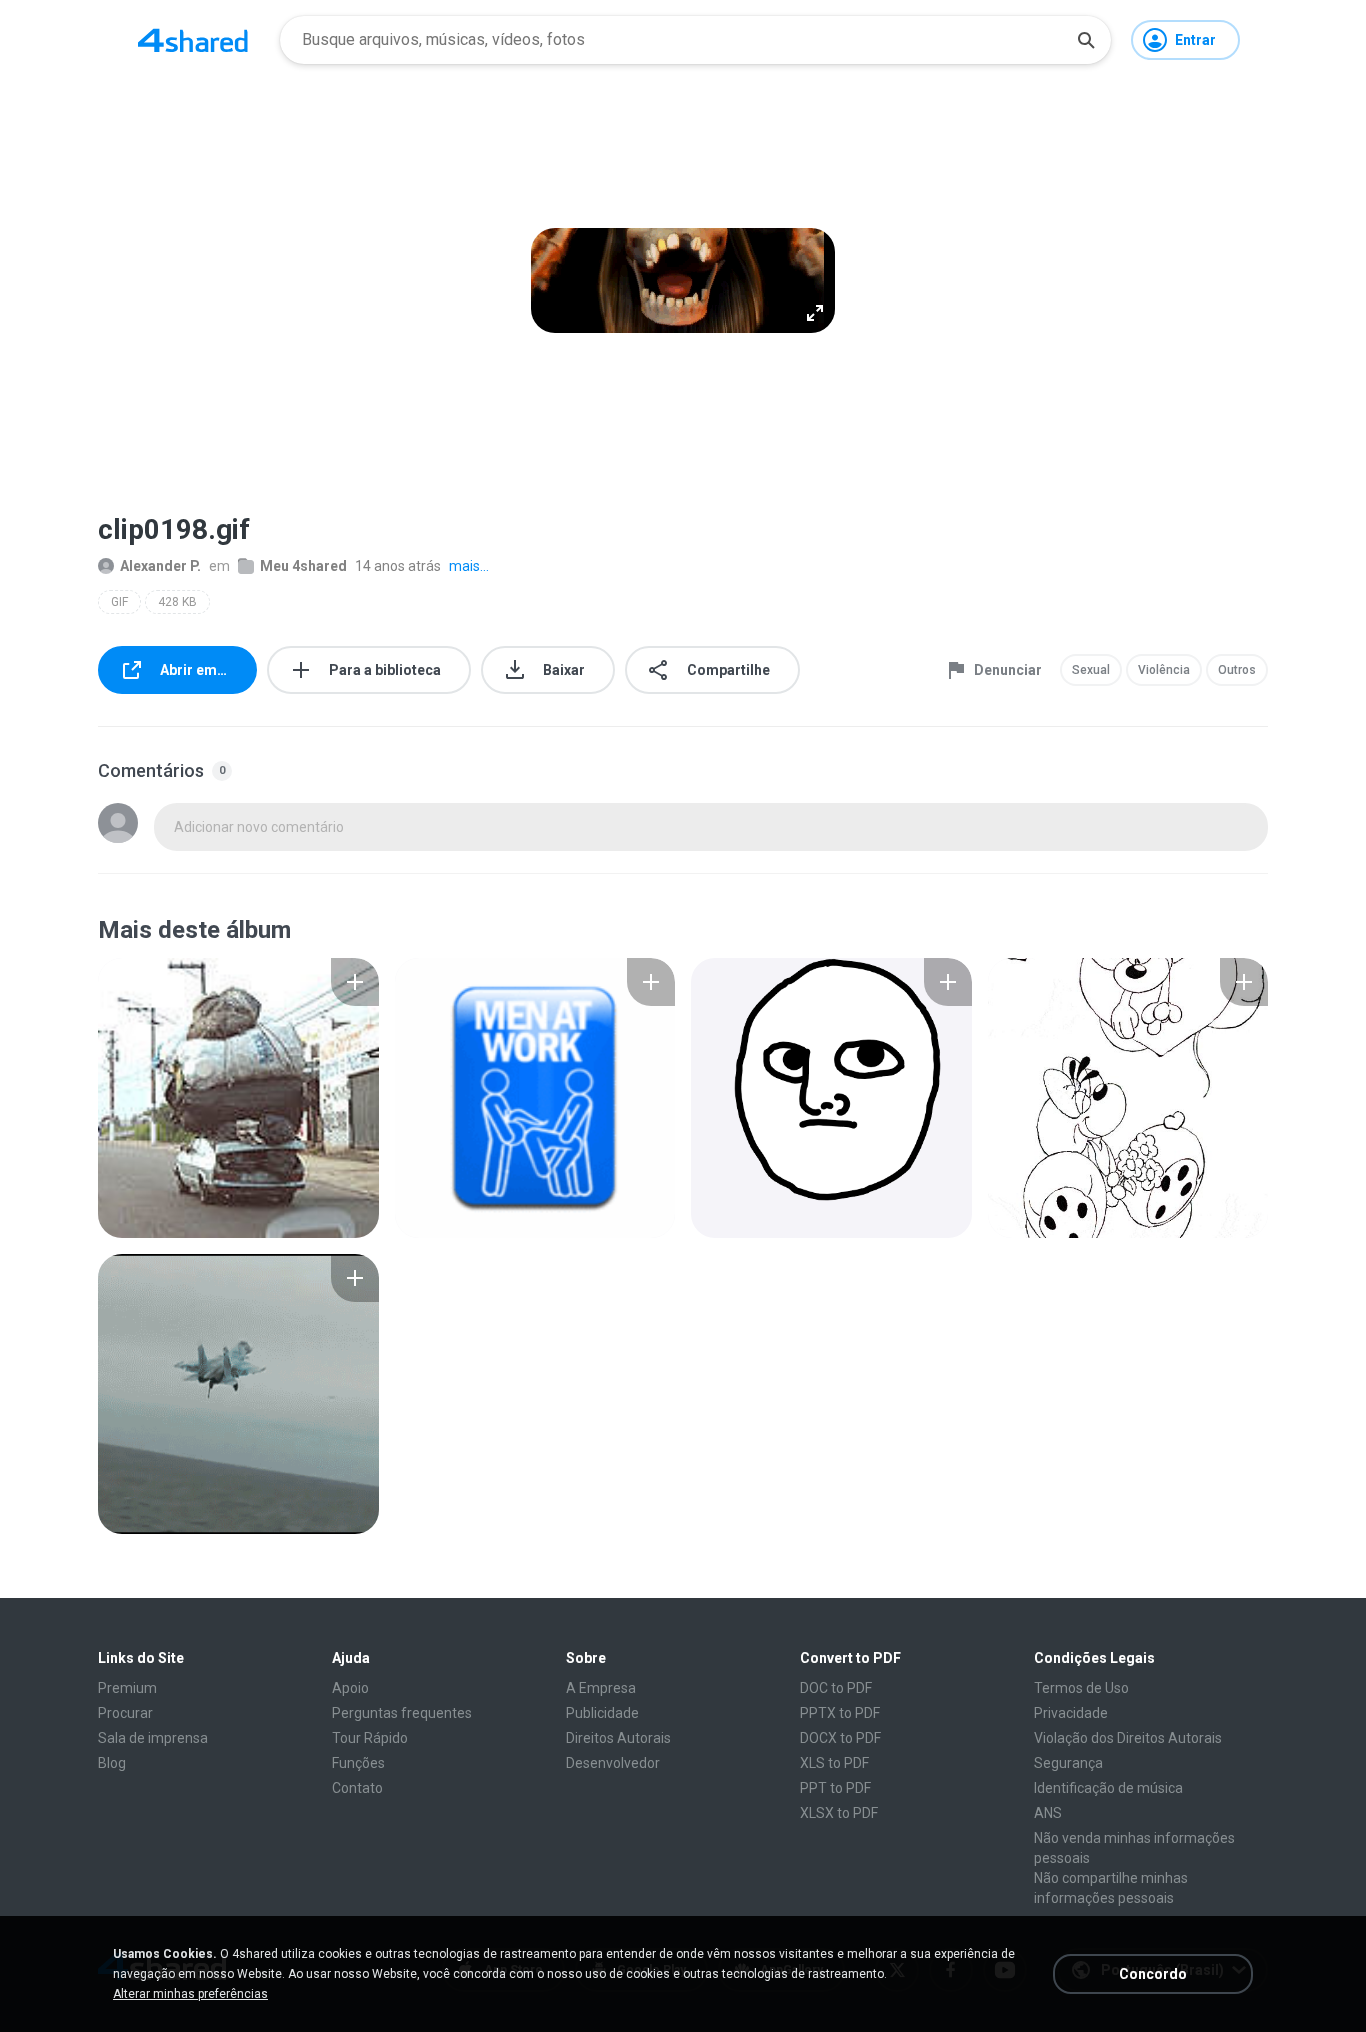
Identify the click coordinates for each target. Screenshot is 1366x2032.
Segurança (1068, 1763)
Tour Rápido (370, 1738)
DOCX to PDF (840, 1738)
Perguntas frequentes (402, 1713)
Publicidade (602, 1713)
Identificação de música (1108, 1788)
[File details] (238, 1098)
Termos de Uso (1081, 1688)
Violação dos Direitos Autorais (1128, 1738)
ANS (1048, 1813)
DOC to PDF (836, 1688)
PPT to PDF (835, 1788)
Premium (127, 1688)
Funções (358, 1763)
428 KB (177, 602)
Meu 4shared (303, 566)
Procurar (125, 1713)
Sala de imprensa (153, 1738)
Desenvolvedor (613, 1763)
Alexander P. (160, 566)
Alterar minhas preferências (190, 1994)
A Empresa (601, 1688)
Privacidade (1071, 1713)
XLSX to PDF (839, 1813)
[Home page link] (193, 40)
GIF (119, 602)
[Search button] (1086, 40)
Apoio (350, 1688)
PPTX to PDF (840, 1713)
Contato (357, 1788)
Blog (112, 1763)
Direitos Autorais (618, 1738)
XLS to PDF (834, 1763)
